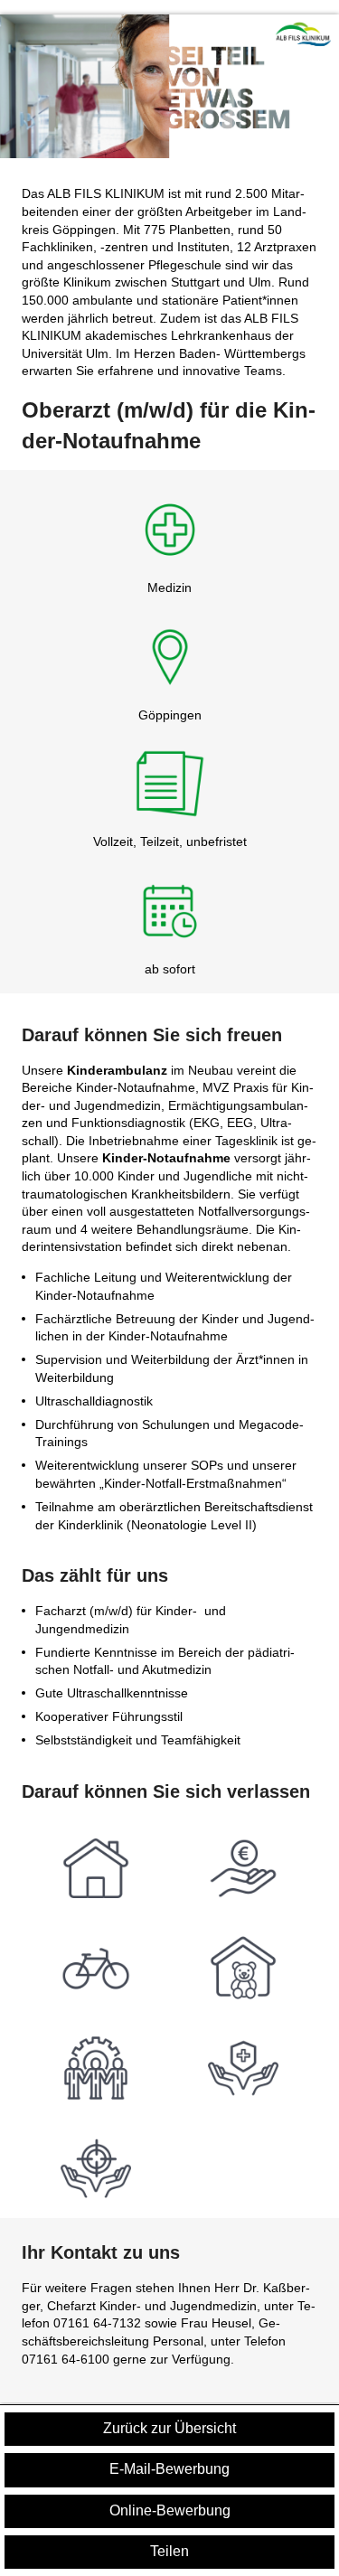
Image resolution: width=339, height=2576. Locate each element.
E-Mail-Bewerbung (169, 2469)
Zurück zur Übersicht (169, 2428)
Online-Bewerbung (170, 2510)
